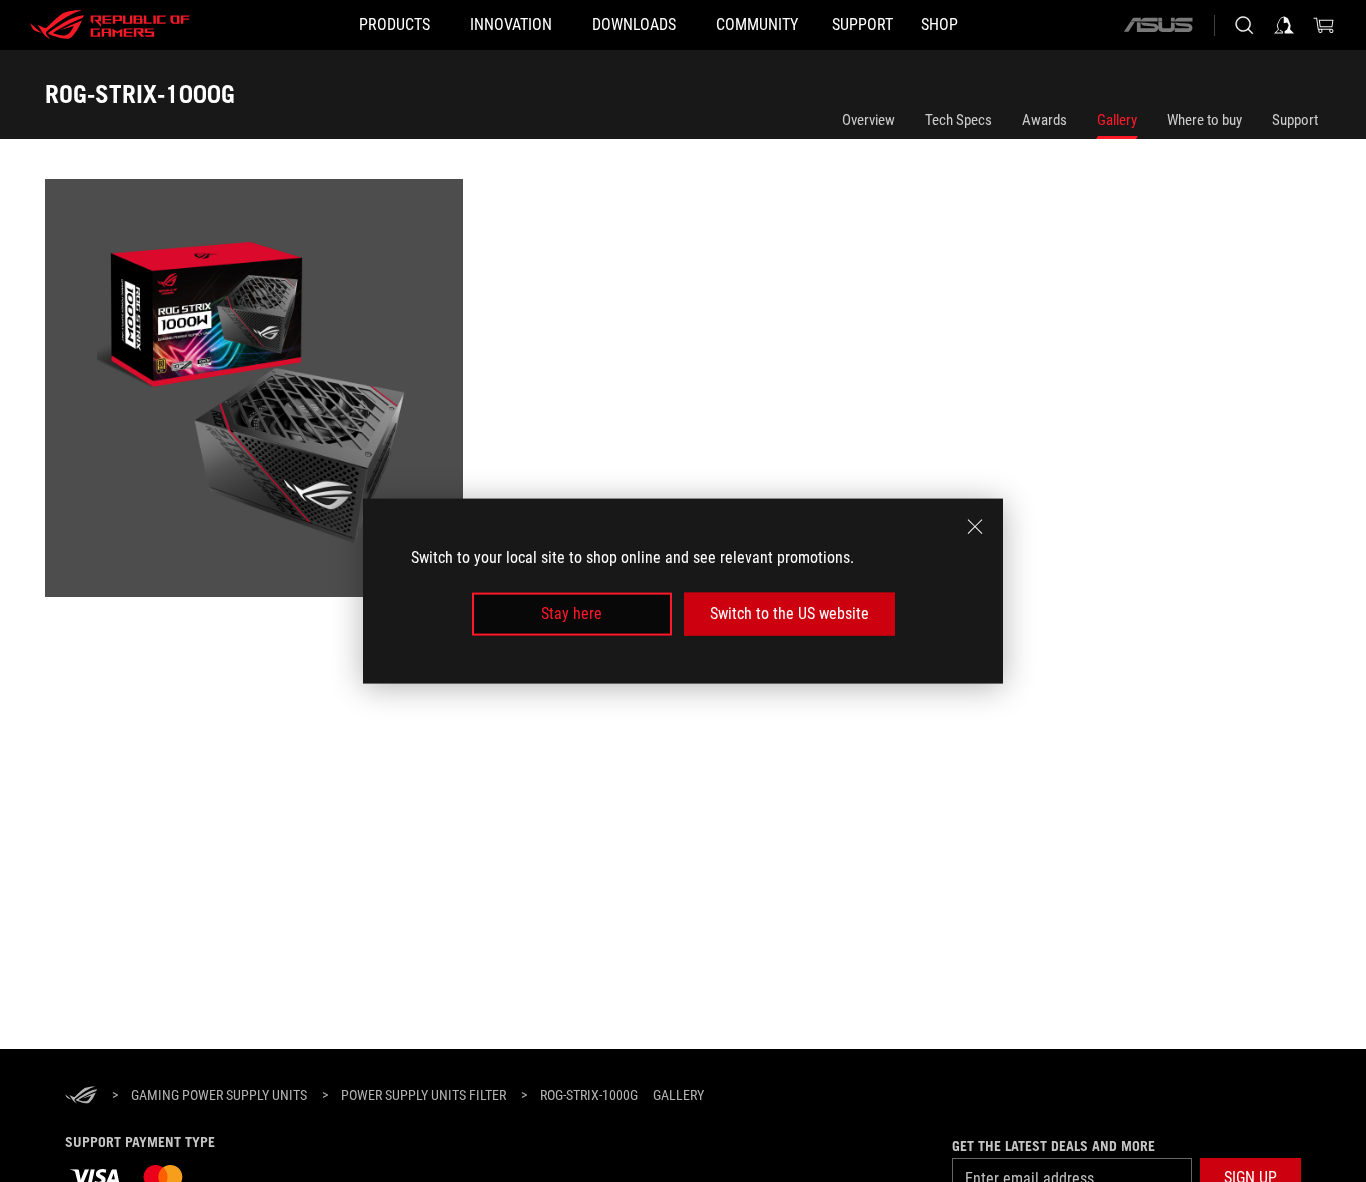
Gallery (1117, 120)
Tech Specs (958, 120)
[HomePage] (81, 1096)
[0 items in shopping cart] (1324, 25)
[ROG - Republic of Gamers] (110, 25)
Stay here (571, 613)
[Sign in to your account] (1284, 25)
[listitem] (257, 391)
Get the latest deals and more (1053, 1146)
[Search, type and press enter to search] (1244, 25)
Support (1295, 120)
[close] (975, 527)
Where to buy (1204, 120)
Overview (868, 120)
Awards (1044, 120)
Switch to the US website (789, 613)
